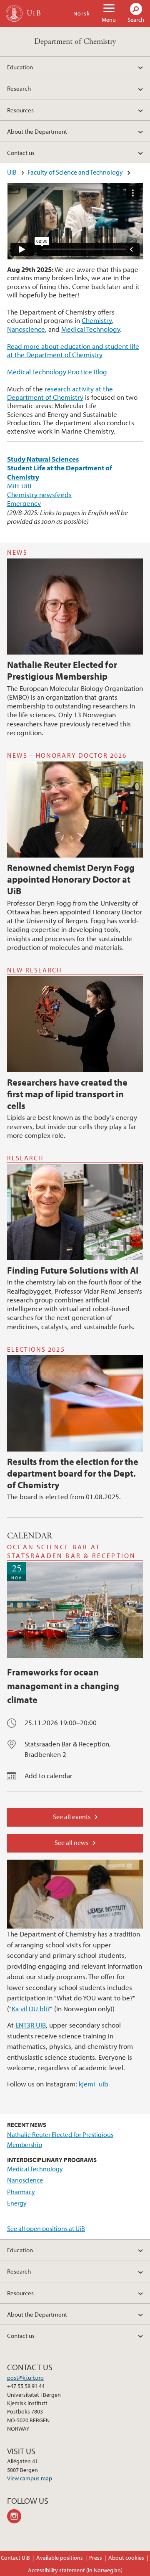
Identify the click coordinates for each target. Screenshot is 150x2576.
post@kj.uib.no (25, 2378)
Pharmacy (21, 2192)
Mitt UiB (19, 486)
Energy (17, 2203)
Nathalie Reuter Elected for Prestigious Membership (62, 670)
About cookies (126, 2558)
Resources (20, 110)
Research (19, 88)
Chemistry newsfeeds (39, 494)
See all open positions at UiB (46, 2228)
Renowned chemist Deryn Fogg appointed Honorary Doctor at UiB (71, 879)
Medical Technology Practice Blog (57, 372)
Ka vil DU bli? (31, 2009)
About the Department (37, 131)
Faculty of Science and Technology (75, 172)
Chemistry (97, 320)
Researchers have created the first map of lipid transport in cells (67, 1094)
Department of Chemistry (75, 42)
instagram (16, 2516)
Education (20, 67)
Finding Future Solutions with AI (73, 1270)
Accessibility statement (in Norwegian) (75, 2570)
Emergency (24, 503)
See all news (71, 1843)
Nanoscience (26, 329)
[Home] (14, 13)
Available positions (60, 2558)
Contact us (21, 152)
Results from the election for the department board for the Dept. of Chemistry (73, 1473)
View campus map (30, 2478)
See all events (72, 1817)
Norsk (82, 13)
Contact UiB (15, 2558)
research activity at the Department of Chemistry (60, 393)
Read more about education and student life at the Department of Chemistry (73, 350)
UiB (12, 172)
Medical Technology (91, 329)
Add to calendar (49, 1775)
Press (96, 2558)
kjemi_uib (94, 2084)
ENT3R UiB (31, 2025)
